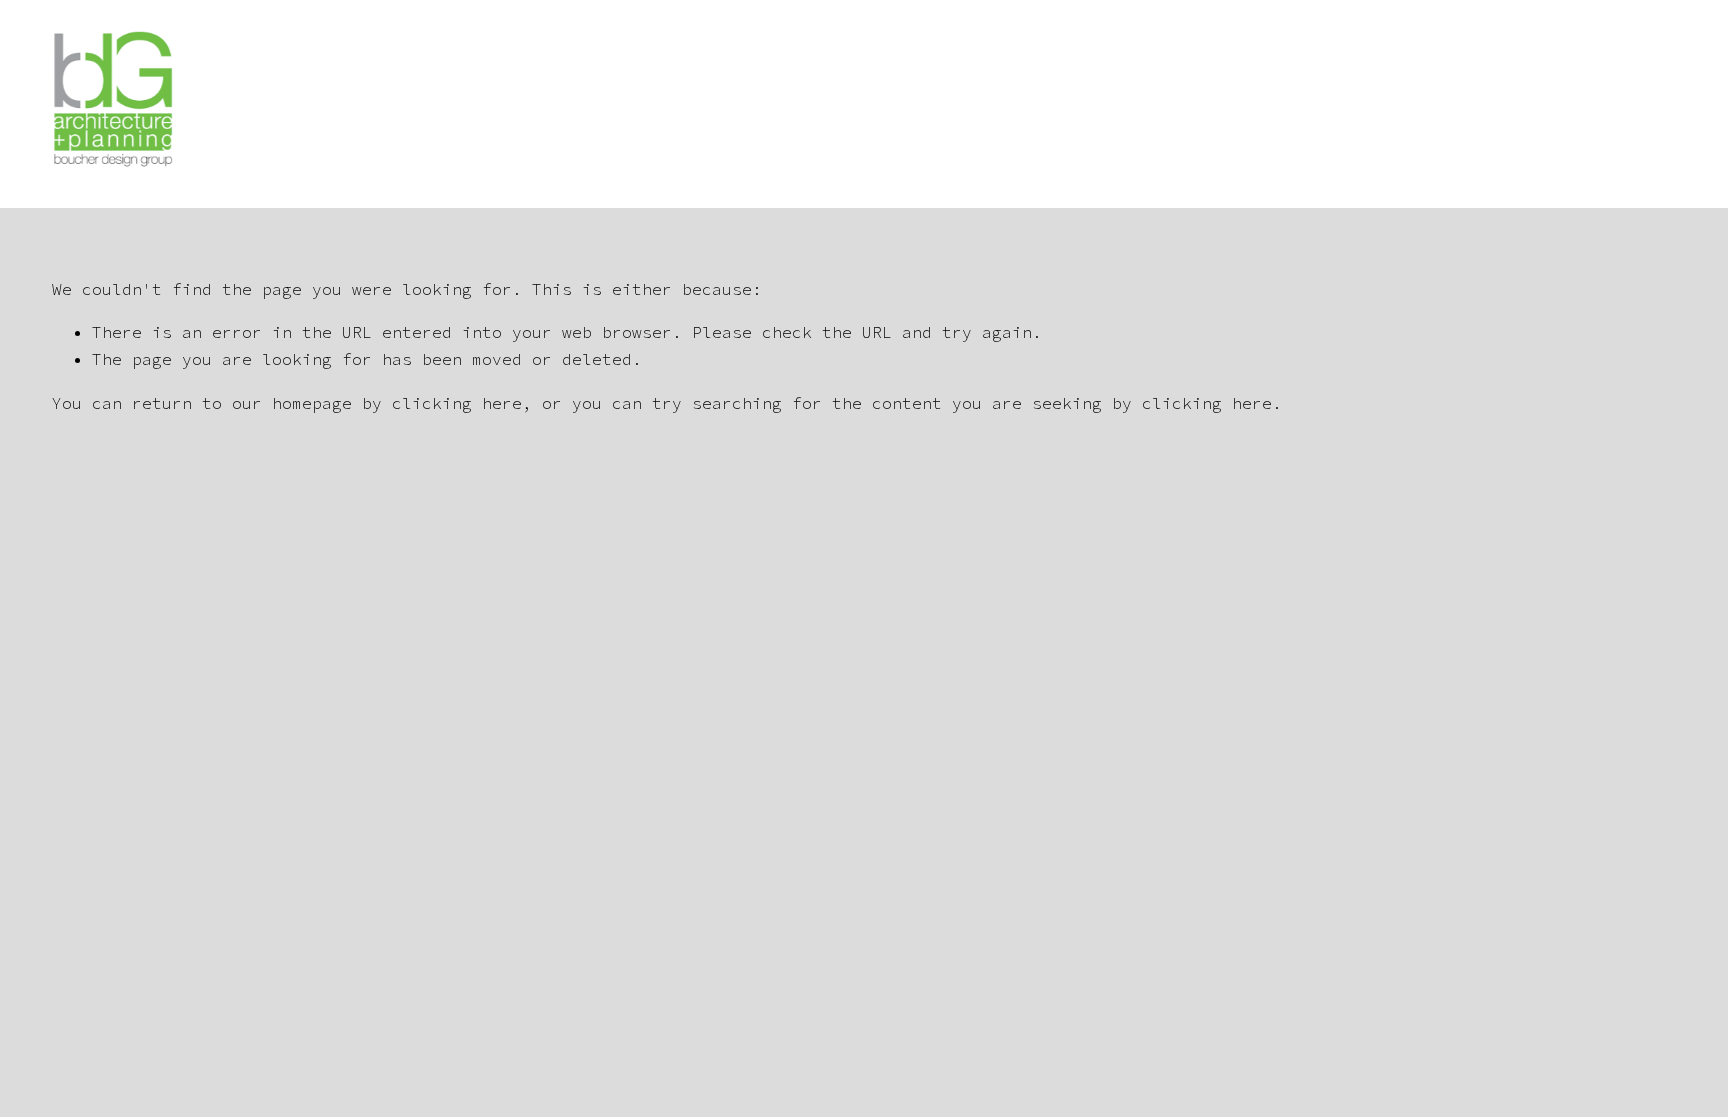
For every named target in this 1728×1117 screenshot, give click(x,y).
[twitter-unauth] (1620, 104)
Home (865, 103)
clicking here (457, 403)
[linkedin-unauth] (1666, 104)
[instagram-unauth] (1574, 104)
